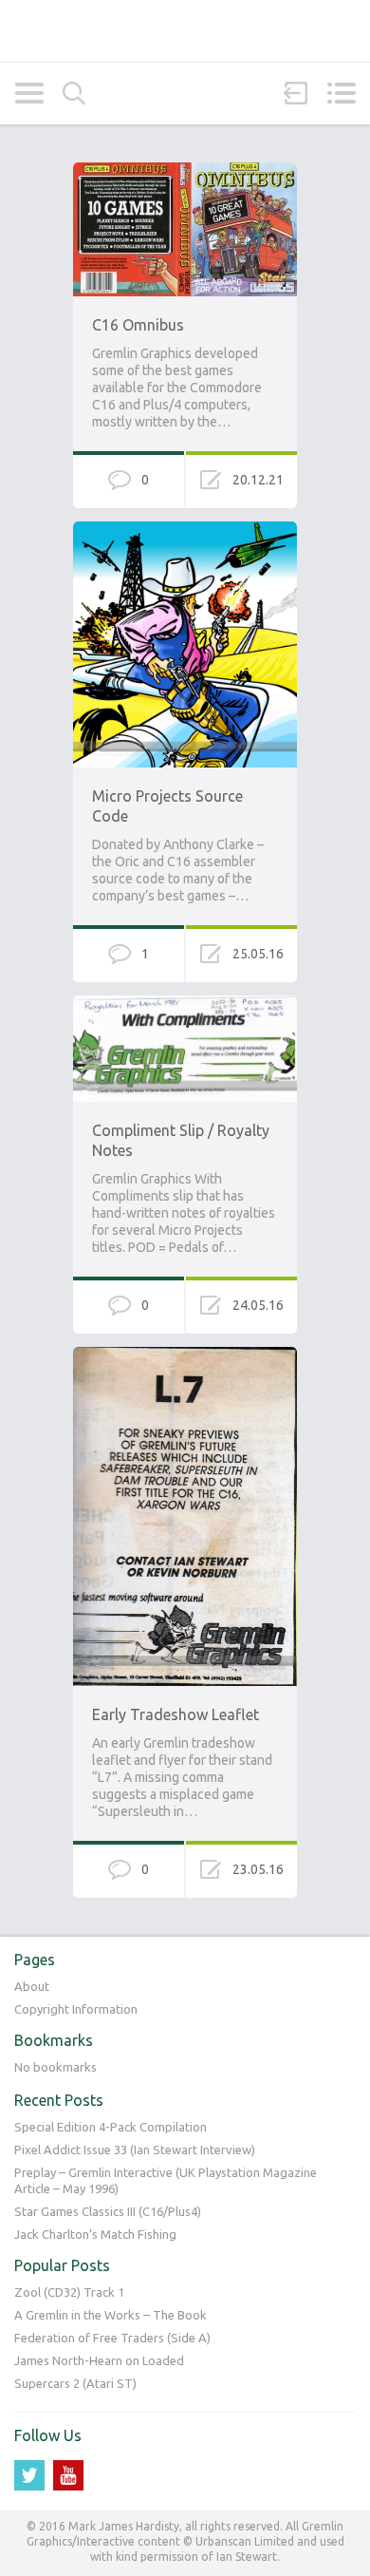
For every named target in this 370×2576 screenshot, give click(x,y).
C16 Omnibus (138, 325)
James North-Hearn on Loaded (99, 2360)
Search (74, 94)
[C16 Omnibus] (185, 171)
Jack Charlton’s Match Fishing (95, 2234)
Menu (341, 93)
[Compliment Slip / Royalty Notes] (185, 1004)
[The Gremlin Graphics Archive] (185, 31)
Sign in (296, 93)
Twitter (29, 2475)
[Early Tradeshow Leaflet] (185, 1355)
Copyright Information (76, 2009)
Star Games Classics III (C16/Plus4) (108, 2211)
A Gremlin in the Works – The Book (111, 2315)
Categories (29, 93)
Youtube (68, 2475)
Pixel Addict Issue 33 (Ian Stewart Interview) (135, 2150)
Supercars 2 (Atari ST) (75, 2383)
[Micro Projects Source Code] (185, 530)
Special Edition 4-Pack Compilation (111, 2127)
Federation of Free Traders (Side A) (112, 2338)
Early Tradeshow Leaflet (176, 1714)
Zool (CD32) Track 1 (69, 2292)
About (32, 1986)
